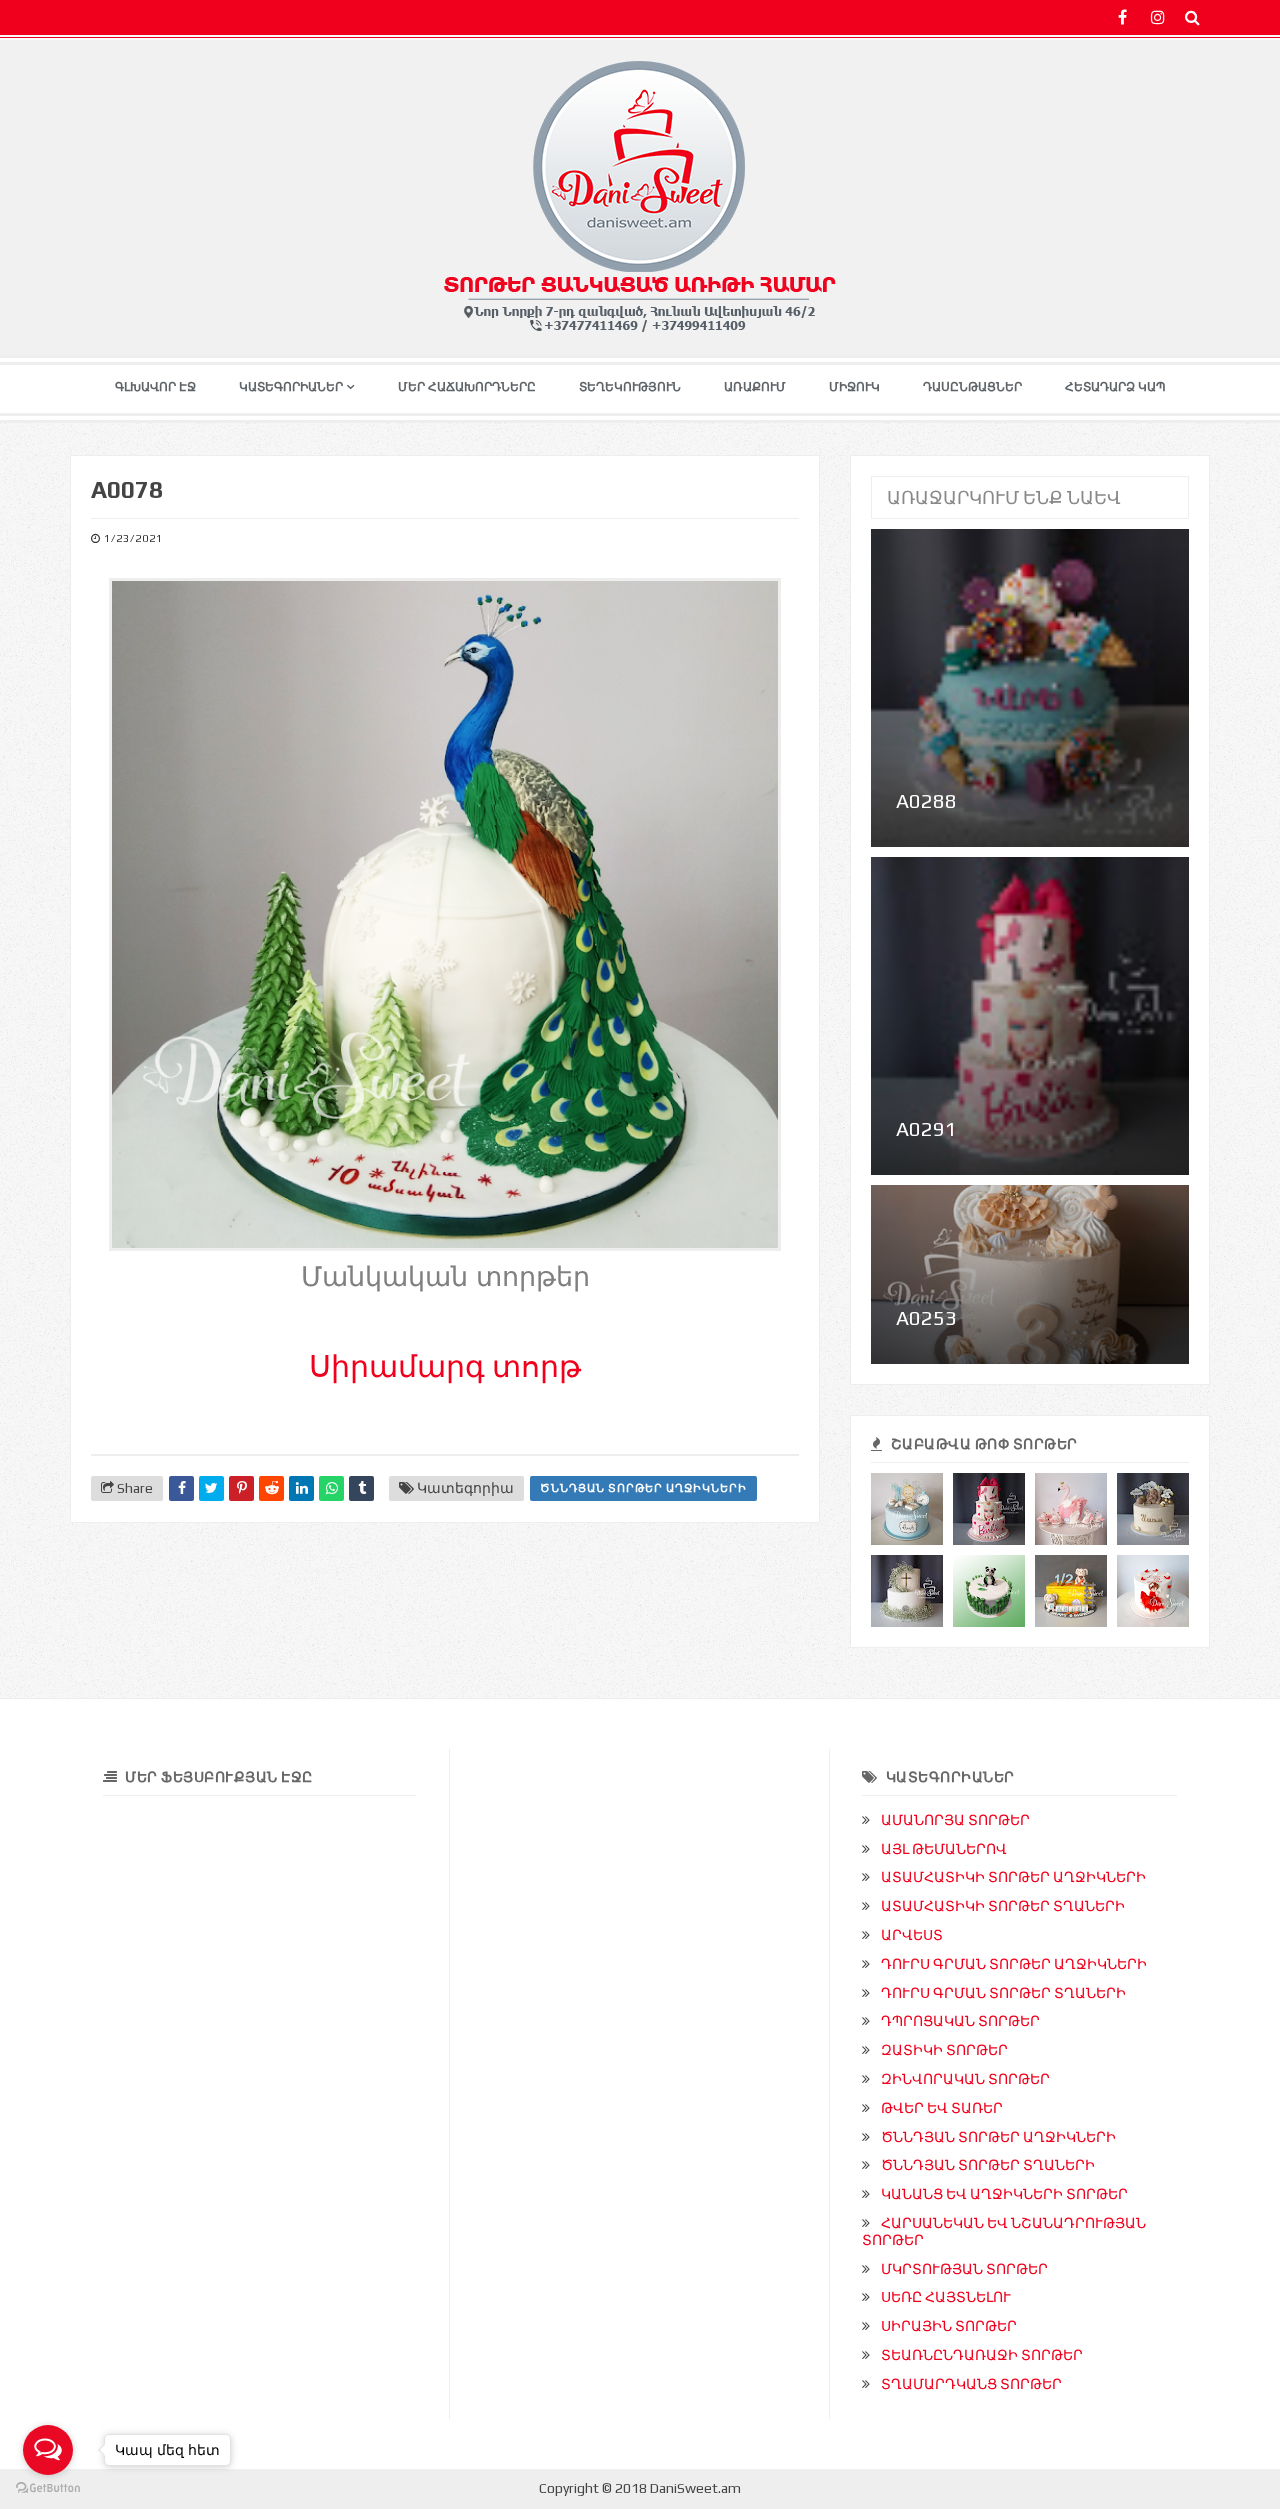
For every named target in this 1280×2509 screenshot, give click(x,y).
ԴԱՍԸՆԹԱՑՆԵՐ (972, 387)
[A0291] (989, 1509)
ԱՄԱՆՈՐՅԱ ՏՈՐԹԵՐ (955, 1820)
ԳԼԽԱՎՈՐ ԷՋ (155, 387)
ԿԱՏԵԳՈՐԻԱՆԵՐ (291, 387)
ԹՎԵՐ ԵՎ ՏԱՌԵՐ (942, 2108)
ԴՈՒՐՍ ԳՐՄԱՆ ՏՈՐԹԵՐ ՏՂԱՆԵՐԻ (1003, 1993)
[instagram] (1157, 17)
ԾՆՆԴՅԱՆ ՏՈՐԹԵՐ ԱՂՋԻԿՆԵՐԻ (643, 1488)
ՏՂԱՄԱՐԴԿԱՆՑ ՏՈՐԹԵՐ (971, 2384)
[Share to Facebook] (181, 1488)
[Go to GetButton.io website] (48, 2488)
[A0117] (1153, 1591)
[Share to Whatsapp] (331, 1488)
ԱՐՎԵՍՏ (912, 1935)
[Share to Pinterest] (241, 1488)
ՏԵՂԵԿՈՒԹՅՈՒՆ (630, 387)
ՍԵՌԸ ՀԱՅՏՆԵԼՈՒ (946, 2297)
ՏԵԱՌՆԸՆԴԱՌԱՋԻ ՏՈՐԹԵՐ (982, 2355)
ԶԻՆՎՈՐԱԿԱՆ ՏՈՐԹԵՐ (965, 2079)
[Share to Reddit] (271, 1488)
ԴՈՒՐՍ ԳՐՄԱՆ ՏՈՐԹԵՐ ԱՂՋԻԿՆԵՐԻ (1014, 1964)
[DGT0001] (907, 1509)
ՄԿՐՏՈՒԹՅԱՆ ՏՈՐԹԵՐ (964, 2269)
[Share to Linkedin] (301, 1488)
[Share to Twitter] (211, 1488)
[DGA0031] (1153, 1509)
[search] (1192, 17)
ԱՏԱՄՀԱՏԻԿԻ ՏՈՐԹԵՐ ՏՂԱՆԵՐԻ (1003, 1906)
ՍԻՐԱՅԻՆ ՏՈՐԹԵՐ (949, 2326)
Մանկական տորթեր (445, 1277)
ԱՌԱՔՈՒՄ (755, 387)
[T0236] (1071, 1591)
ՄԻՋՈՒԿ (854, 387)
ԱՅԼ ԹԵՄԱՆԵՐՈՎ (944, 1849)
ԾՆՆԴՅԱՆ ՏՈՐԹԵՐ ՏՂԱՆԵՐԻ (988, 2165)
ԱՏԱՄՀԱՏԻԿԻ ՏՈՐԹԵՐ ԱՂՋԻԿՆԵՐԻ (1013, 1877)
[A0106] (1071, 1509)
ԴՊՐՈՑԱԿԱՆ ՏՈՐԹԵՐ (960, 2021)
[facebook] (1122, 17)
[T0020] (989, 1591)
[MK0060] (907, 1591)
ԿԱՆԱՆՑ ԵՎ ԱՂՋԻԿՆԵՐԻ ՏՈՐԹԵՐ (1004, 2194)
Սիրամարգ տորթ (445, 1366)
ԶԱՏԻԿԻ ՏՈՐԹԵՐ (944, 2050)
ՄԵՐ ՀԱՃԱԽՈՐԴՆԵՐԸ (467, 387)
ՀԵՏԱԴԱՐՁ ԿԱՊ (1115, 387)
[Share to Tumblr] (361, 1488)
